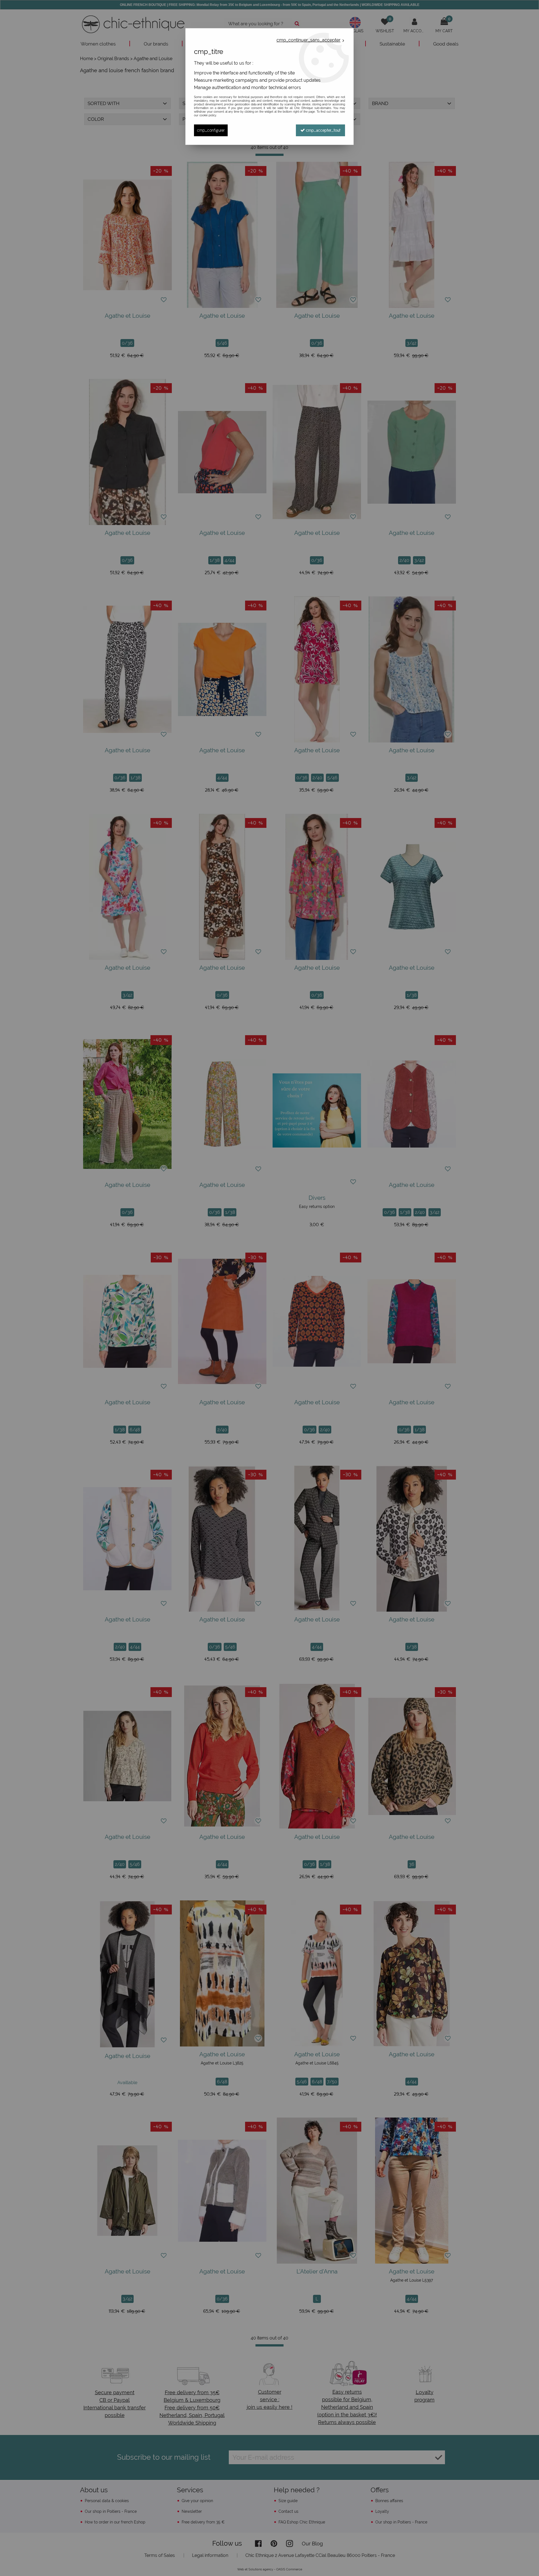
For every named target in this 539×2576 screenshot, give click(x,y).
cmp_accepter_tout (323, 130)
